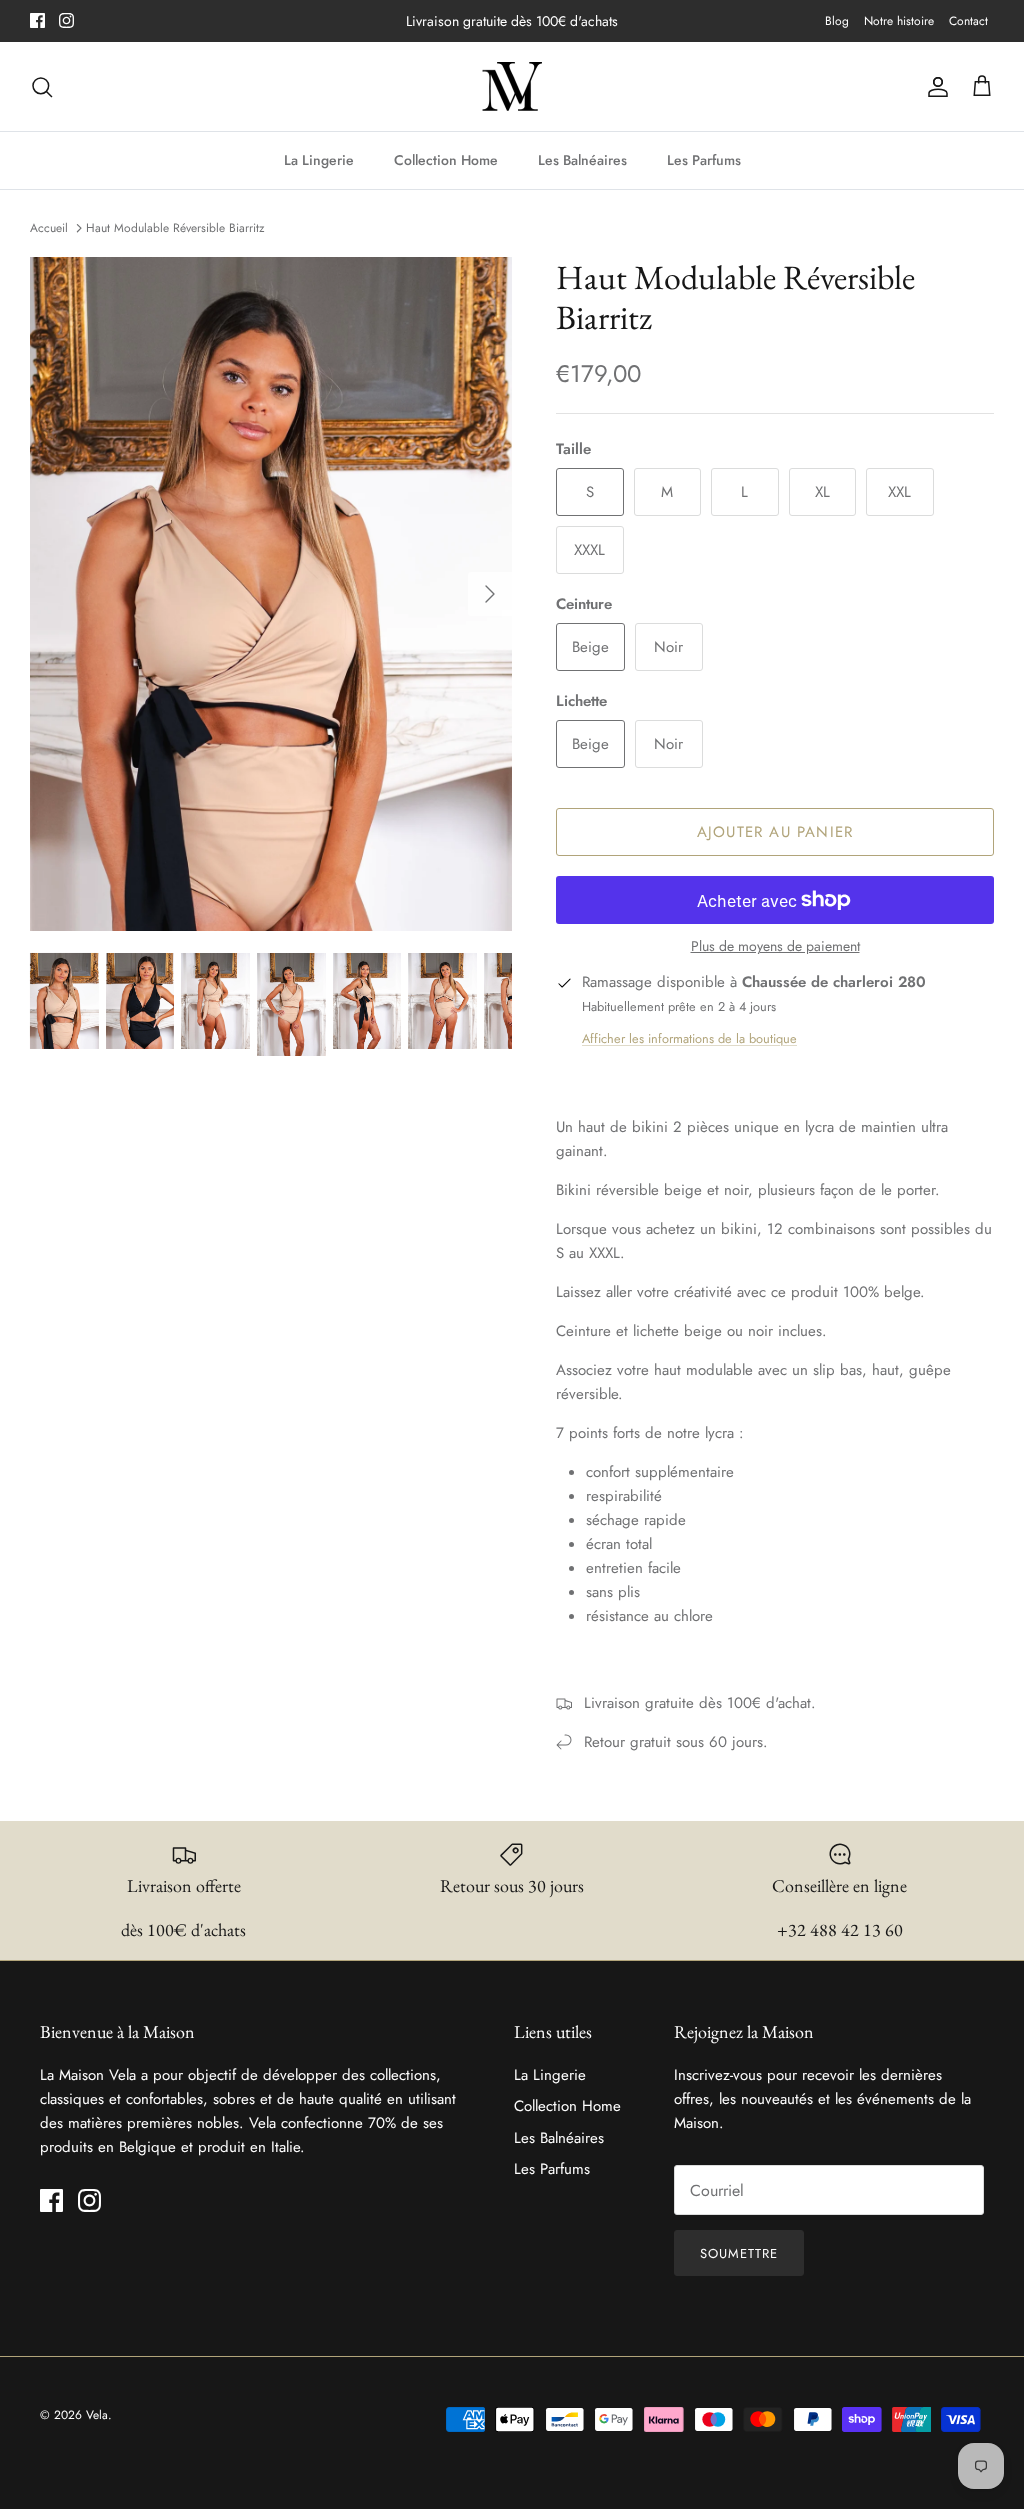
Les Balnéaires (582, 160)
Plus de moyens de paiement (775, 946)
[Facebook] (37, 20)
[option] (271, 594)
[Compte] (934, 87)
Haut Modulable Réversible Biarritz (175, 228)
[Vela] (512, 87)
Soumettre (739, 2253)
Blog (837, 21)
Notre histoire (899, 21)
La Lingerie (319, 160)
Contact (968, 21)
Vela (97, 2415)
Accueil (49, 228)
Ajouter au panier (775, 832)
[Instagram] (66, 20)
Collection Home (446, 160)
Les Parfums (704, 160)
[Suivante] (490, 594)
